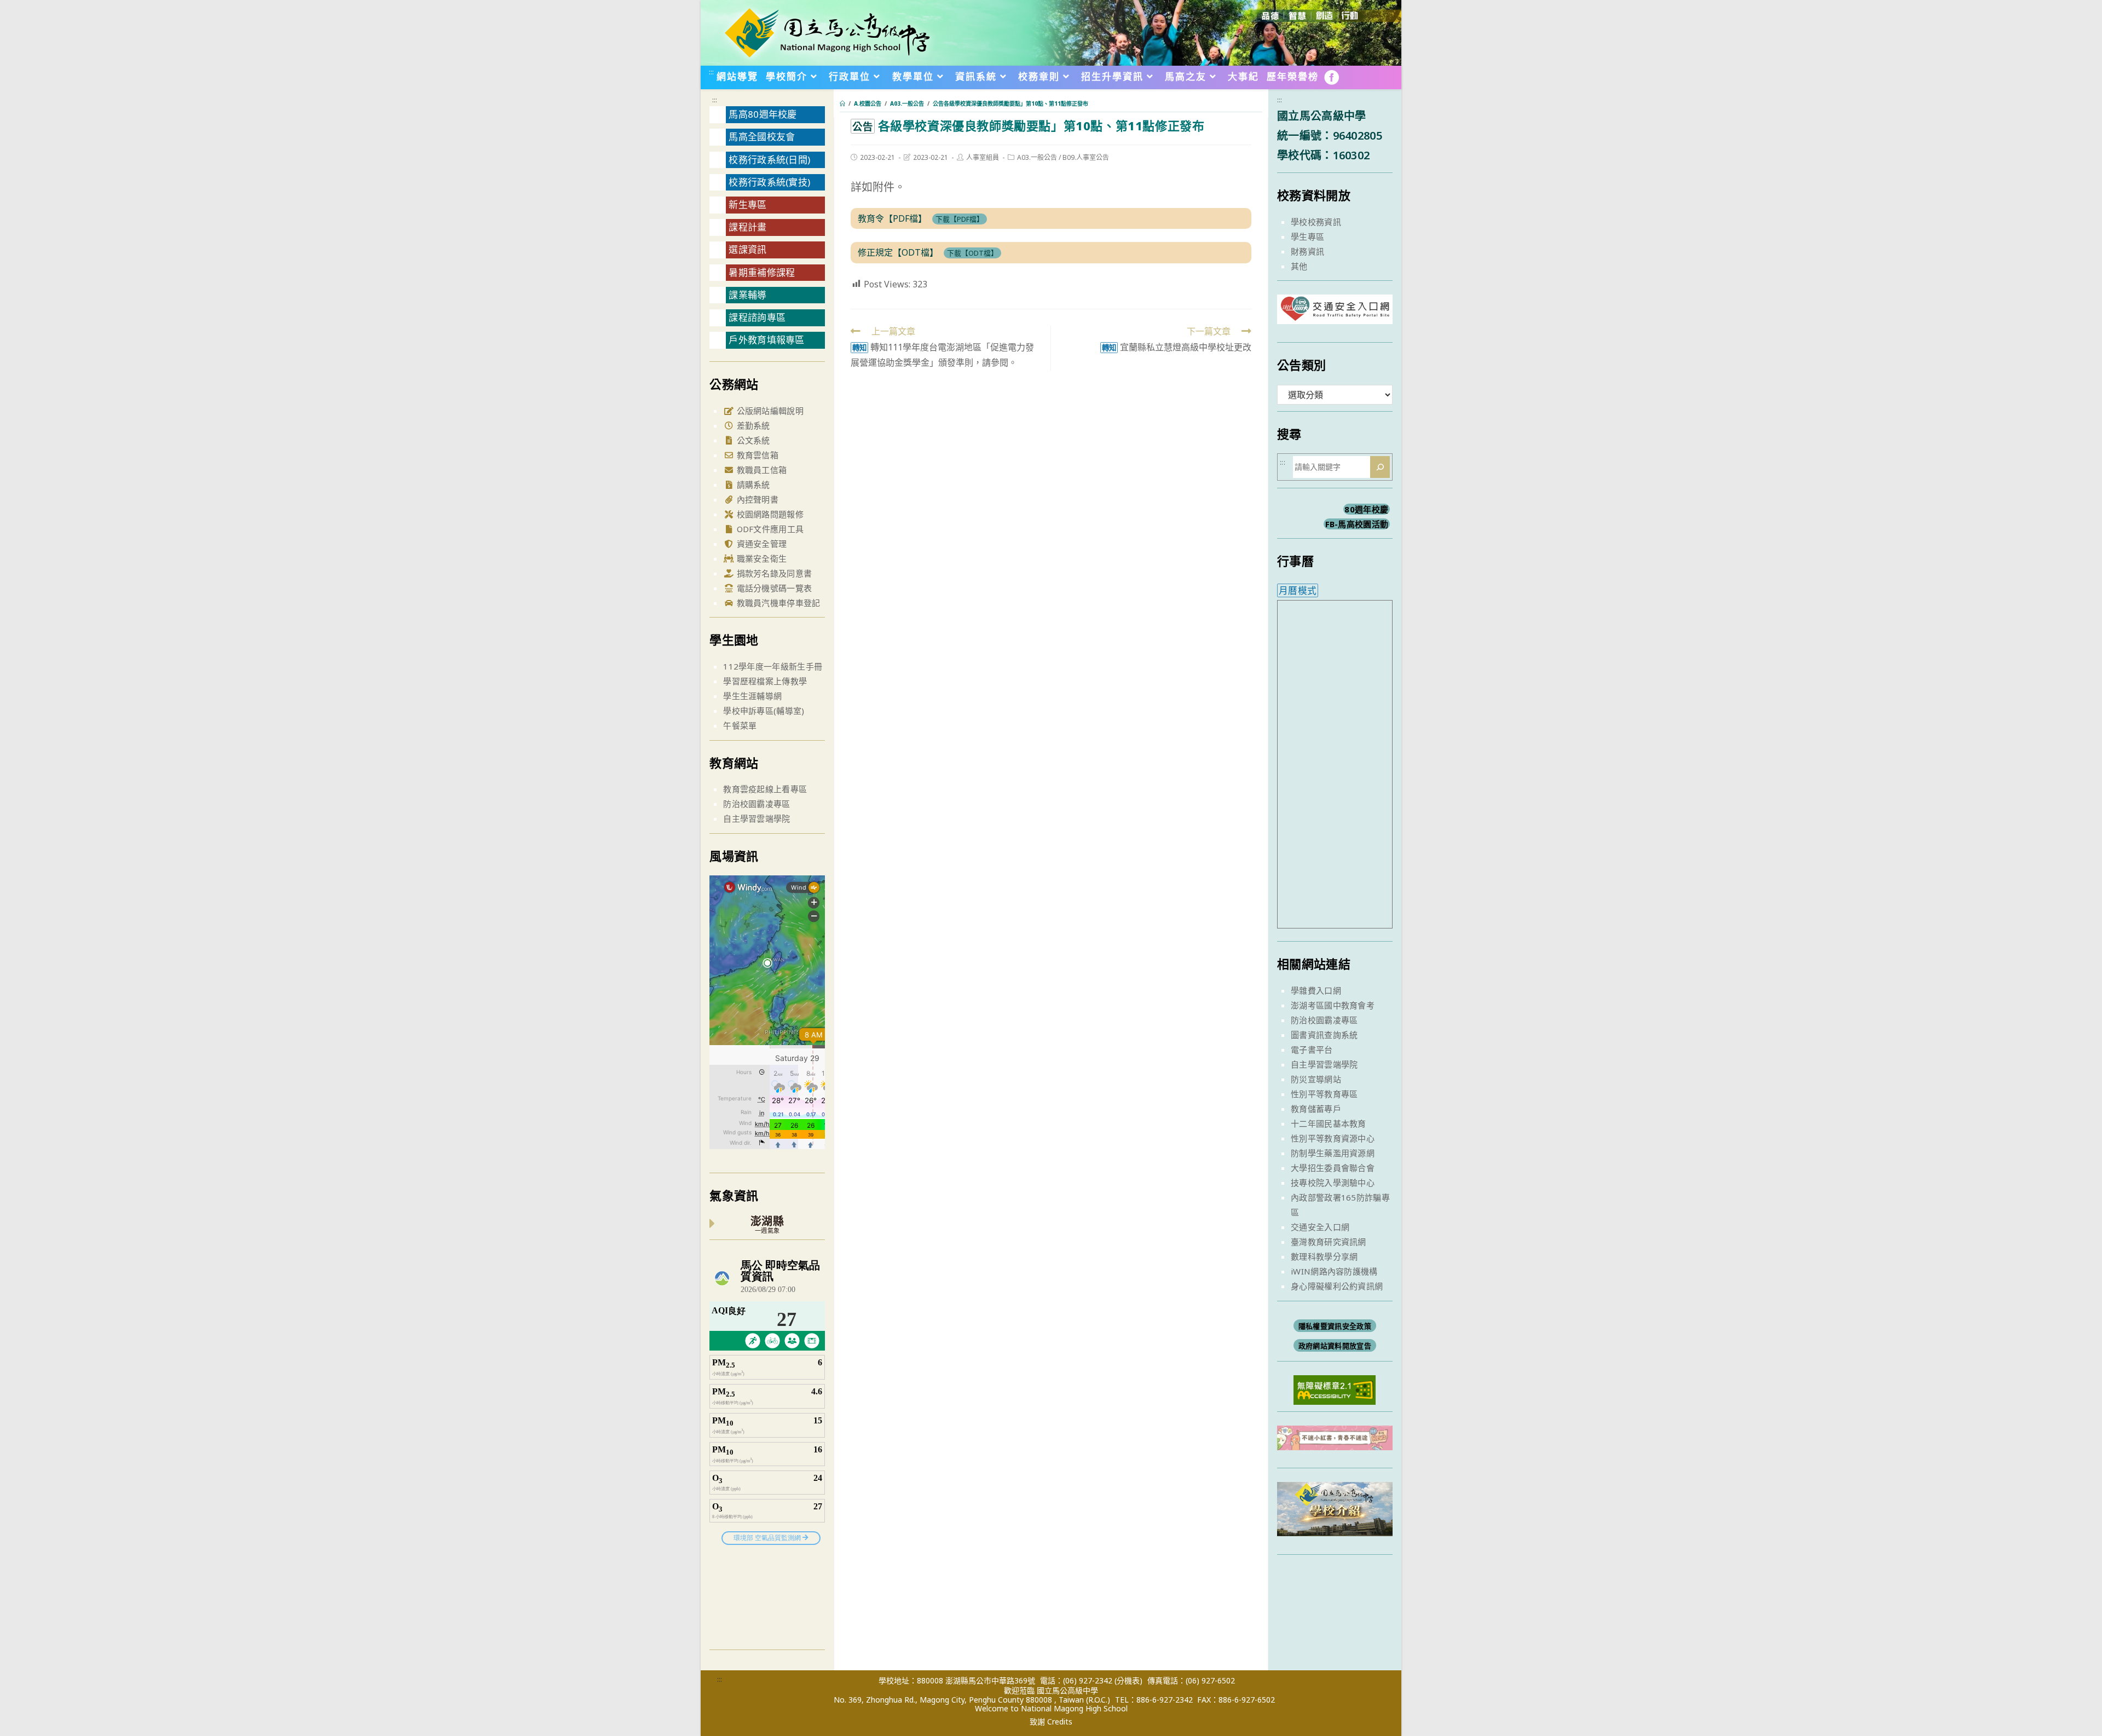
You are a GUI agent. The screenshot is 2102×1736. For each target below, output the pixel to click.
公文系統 (752, 440)
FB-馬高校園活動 (1357, 524)
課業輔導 (747, 295)
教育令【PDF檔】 (892, 218)
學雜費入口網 (1316, 990)
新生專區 (747, 204)
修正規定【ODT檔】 (898, 252)
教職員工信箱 (760, 470)
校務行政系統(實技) (769, 182)
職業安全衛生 (760, 558)
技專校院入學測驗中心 (1333, 1183)
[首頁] (842, 103)
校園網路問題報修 (769, 514)
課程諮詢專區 (757, 317)
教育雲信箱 (756, 455)
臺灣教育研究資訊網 (1329, 1242)
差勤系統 (752, 425)
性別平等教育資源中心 (1333, 1138)
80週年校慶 (1366, 509)
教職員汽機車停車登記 (777, 603)
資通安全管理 (760, 544)
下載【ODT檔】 (972, 253)
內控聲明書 (756, 499)
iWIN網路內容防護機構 (1334, 1271)
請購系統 (752, 485)
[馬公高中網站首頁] (827, 32)
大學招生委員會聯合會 (1333, 1168)
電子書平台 (1312, 1049)
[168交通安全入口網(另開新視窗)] (1335, 314)
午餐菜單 (740, 725)
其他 (1299, 266)
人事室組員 (983, 157)
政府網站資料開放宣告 (1335, 1346)
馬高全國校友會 (762, 137)
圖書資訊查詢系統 (1324, 1035)
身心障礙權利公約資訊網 (1337, 1286)
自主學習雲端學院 (757, 818)
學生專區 (1307, 237)
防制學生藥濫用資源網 (1333, 1153)
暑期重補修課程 (762, 272)
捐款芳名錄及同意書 (773, 573)
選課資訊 (747, 249)
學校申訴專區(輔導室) (764, 711)
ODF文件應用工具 (769, 529)
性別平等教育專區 (1324, 1094)
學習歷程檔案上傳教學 (765, 681)
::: (711, 72)
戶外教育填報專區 (766, 340)
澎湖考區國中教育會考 (1333, 1005)
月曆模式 (1298, 590)
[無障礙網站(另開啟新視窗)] (1335, 1389)
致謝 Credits (1051, 1722)
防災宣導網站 (1316, 1079)
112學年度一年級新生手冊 (773, 666)
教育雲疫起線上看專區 (765, 789)
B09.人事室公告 (1086, 157)
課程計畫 (747, 227)
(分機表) (1128, 1680)
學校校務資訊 (1316, 222)
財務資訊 (1307, 251)
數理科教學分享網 (1324, 1256)
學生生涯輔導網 (752, 696)
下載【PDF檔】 (960, 219)
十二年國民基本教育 (1329, 1123)
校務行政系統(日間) (769, 160)
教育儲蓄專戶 (1316, 1109)
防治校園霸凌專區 (757, 804)
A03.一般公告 (1037, 157)
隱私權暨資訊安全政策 (1335, 1326)
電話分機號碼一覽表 (773, 588)
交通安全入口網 (1320, 1227)
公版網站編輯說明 (769, 411)
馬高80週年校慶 (763, 114)
